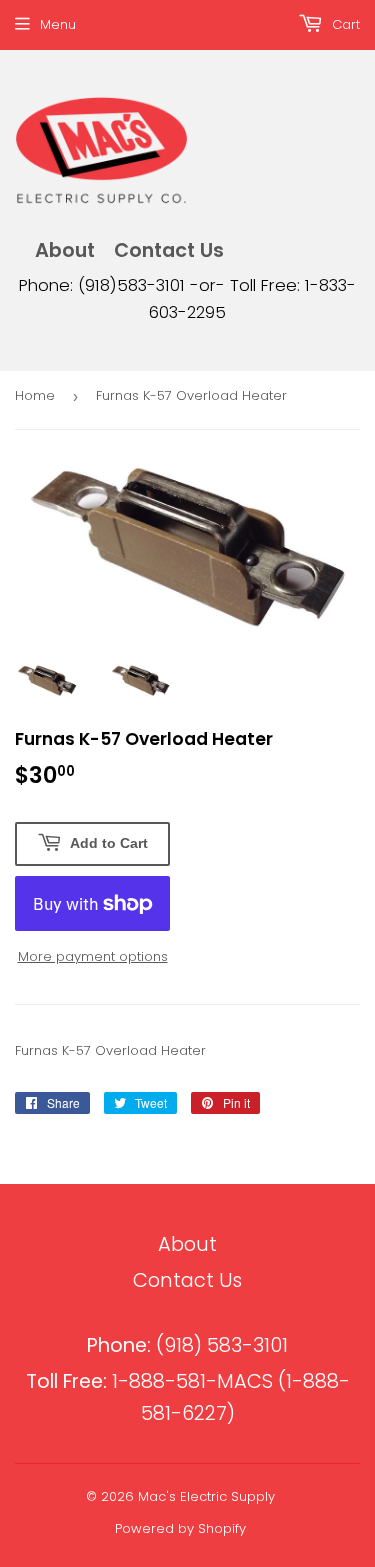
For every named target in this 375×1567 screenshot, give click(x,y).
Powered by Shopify (180, 1528)
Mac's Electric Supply (206, 1496)
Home (35, 395)
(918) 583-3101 (187, 1345)
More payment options (93, 956)
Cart (344, 24)
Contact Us (169, 250)
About (65, 250)
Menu (58, 24)
